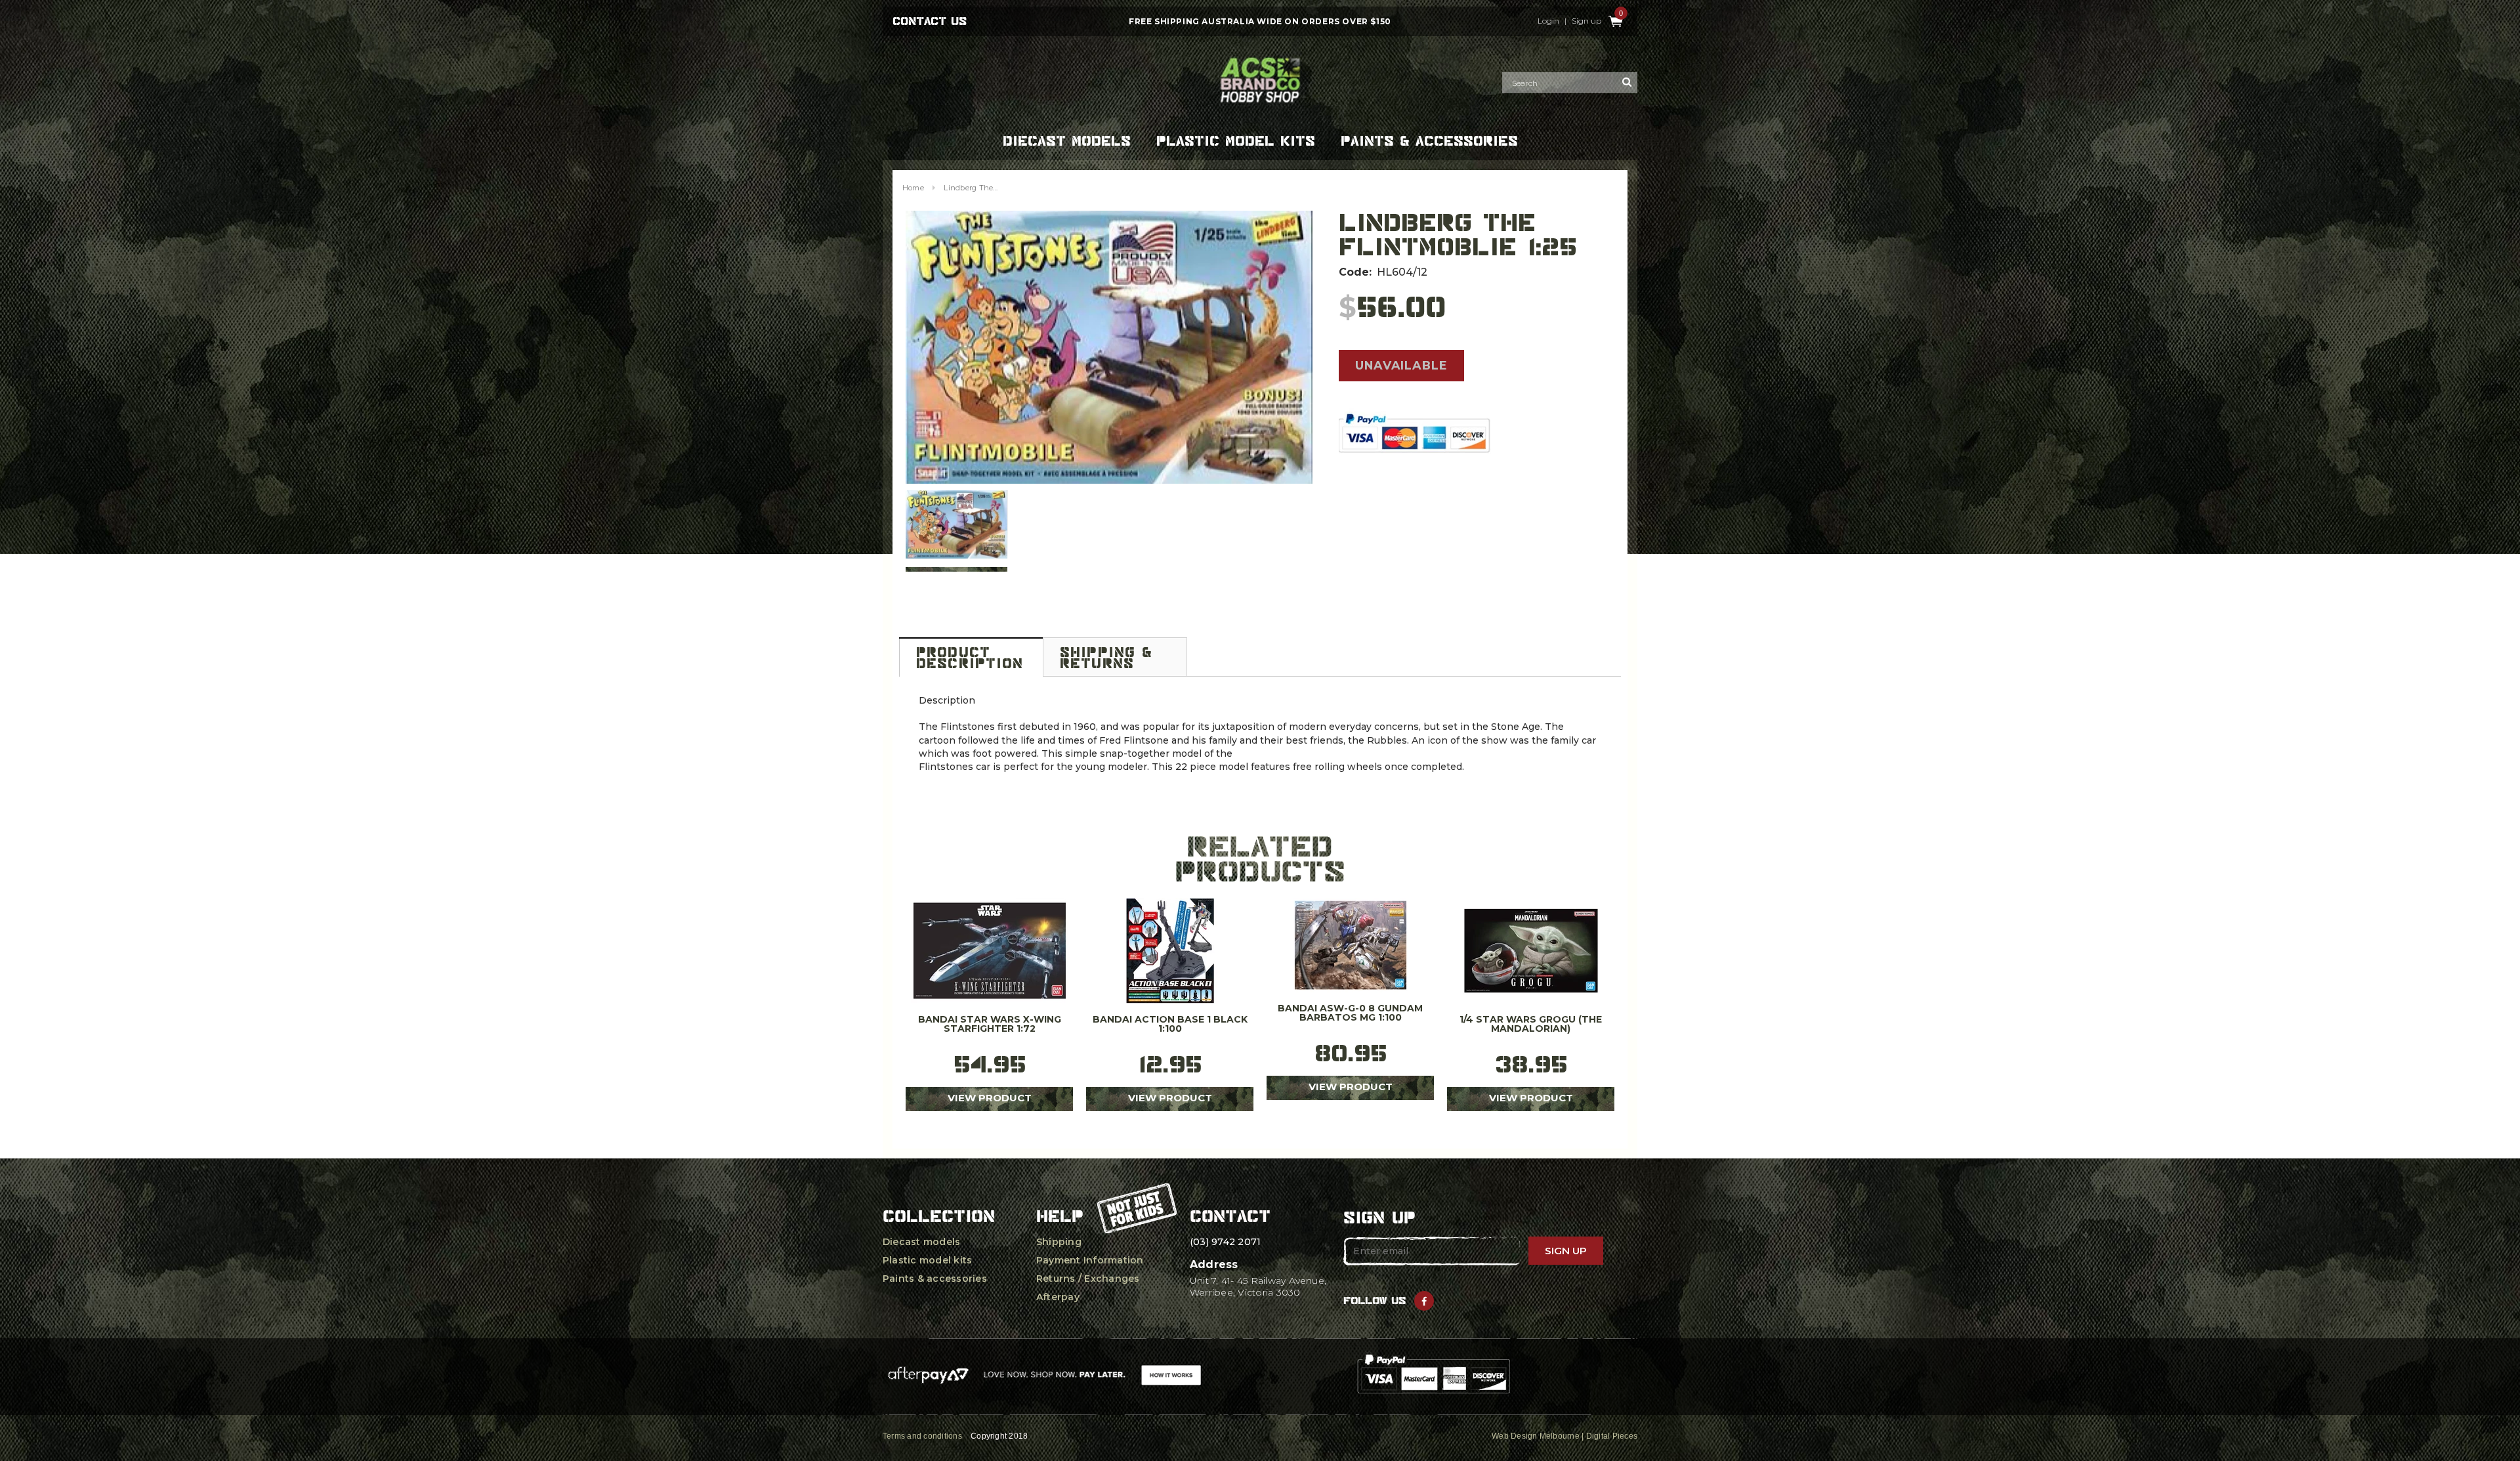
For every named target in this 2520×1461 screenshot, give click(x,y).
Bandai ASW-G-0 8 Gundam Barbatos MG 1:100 (1350, 1013)
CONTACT (1230, 1216)
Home (913, 188)
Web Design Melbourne (1536, 1436)
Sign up (1586, 21)
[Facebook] (1424, 1301)
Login (1548, 21)
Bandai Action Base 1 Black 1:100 (1170, 1025)
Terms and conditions (922, 1436)
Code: (1355, 272)
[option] (1109, 347)
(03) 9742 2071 (1225, 1242)
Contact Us (930, 21)
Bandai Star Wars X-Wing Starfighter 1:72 (990, 1025)
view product (990, 1098)
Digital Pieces (1612, 1436)
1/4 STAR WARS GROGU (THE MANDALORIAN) (1531, 1025)
